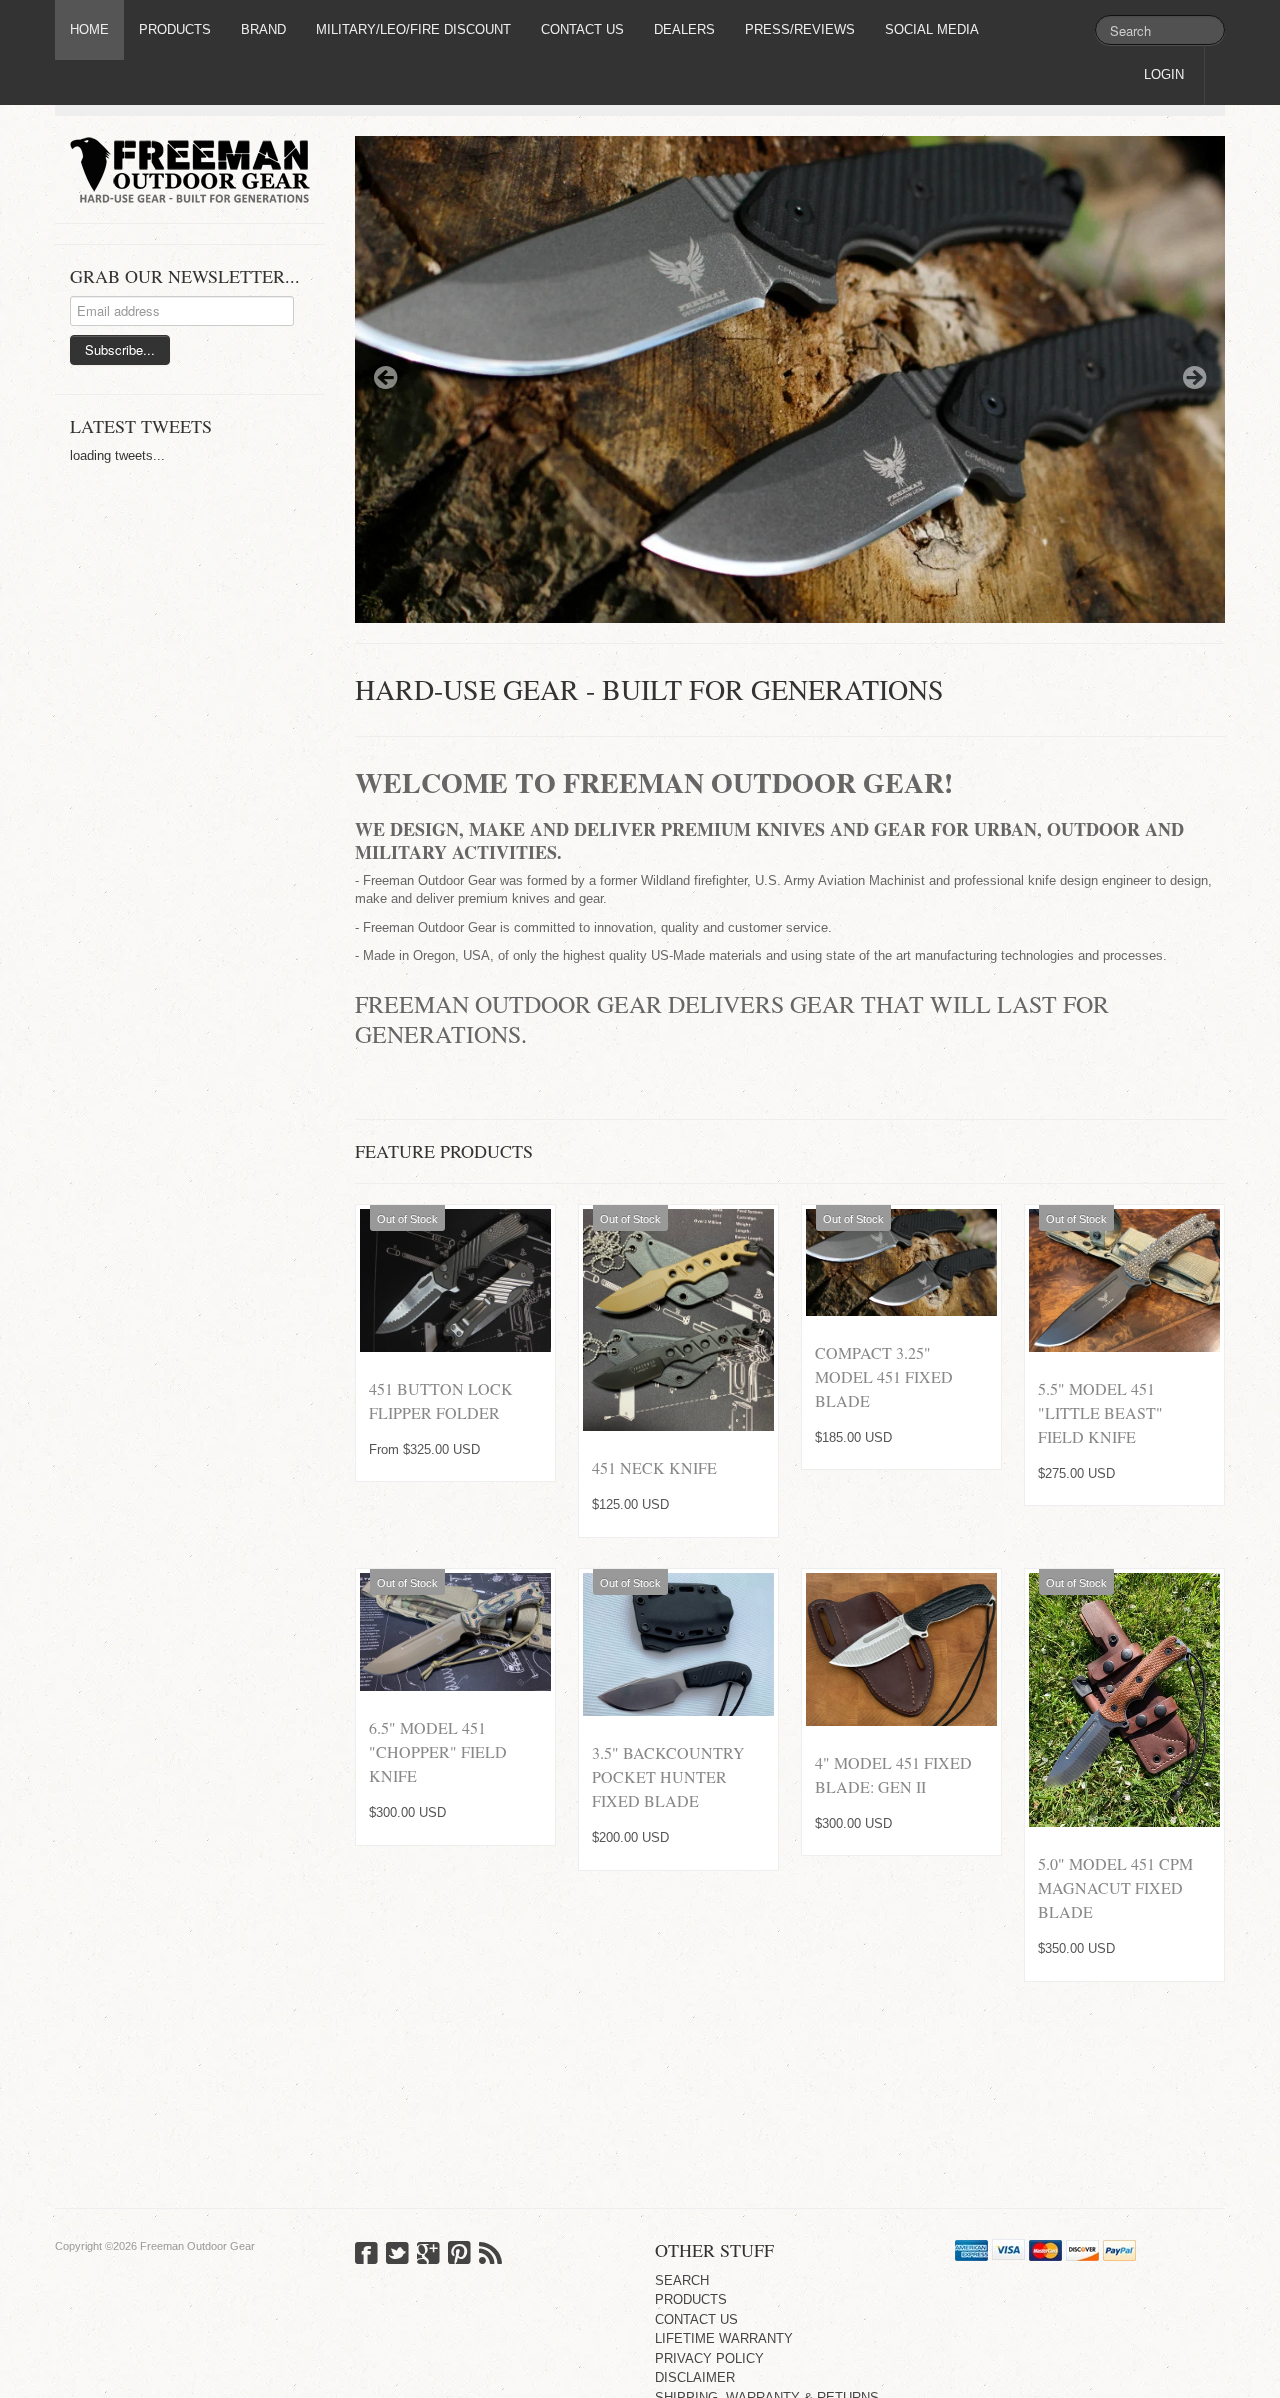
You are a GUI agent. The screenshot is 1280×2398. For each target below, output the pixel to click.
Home (89, 29)
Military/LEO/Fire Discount (413, 29)
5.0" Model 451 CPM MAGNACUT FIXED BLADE (1115, 1887)
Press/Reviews (800, 29)
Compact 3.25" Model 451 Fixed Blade (884, 1375)
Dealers (684, 29)
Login (1164, 74)
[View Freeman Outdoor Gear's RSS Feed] (490, 2255)
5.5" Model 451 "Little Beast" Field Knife (1100, 1411)
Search (682, 2280)
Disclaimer (695, 2377)
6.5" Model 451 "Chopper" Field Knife (438, 1751)
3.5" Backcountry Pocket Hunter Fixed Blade (668, 1775)
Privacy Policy (709, 2358)
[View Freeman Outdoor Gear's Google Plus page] (428, 2255)
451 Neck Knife (654, 1467)
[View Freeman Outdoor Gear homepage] (197, 169)
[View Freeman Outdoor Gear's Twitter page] (397, 2255)
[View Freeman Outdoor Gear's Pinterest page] (459, 2255)
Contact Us (582, 29)
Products (175, 29)
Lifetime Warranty (724, 2338)
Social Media (932, 29)
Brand (263, 29)
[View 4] (901, 1648)
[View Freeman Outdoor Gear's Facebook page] (366, 2255)
